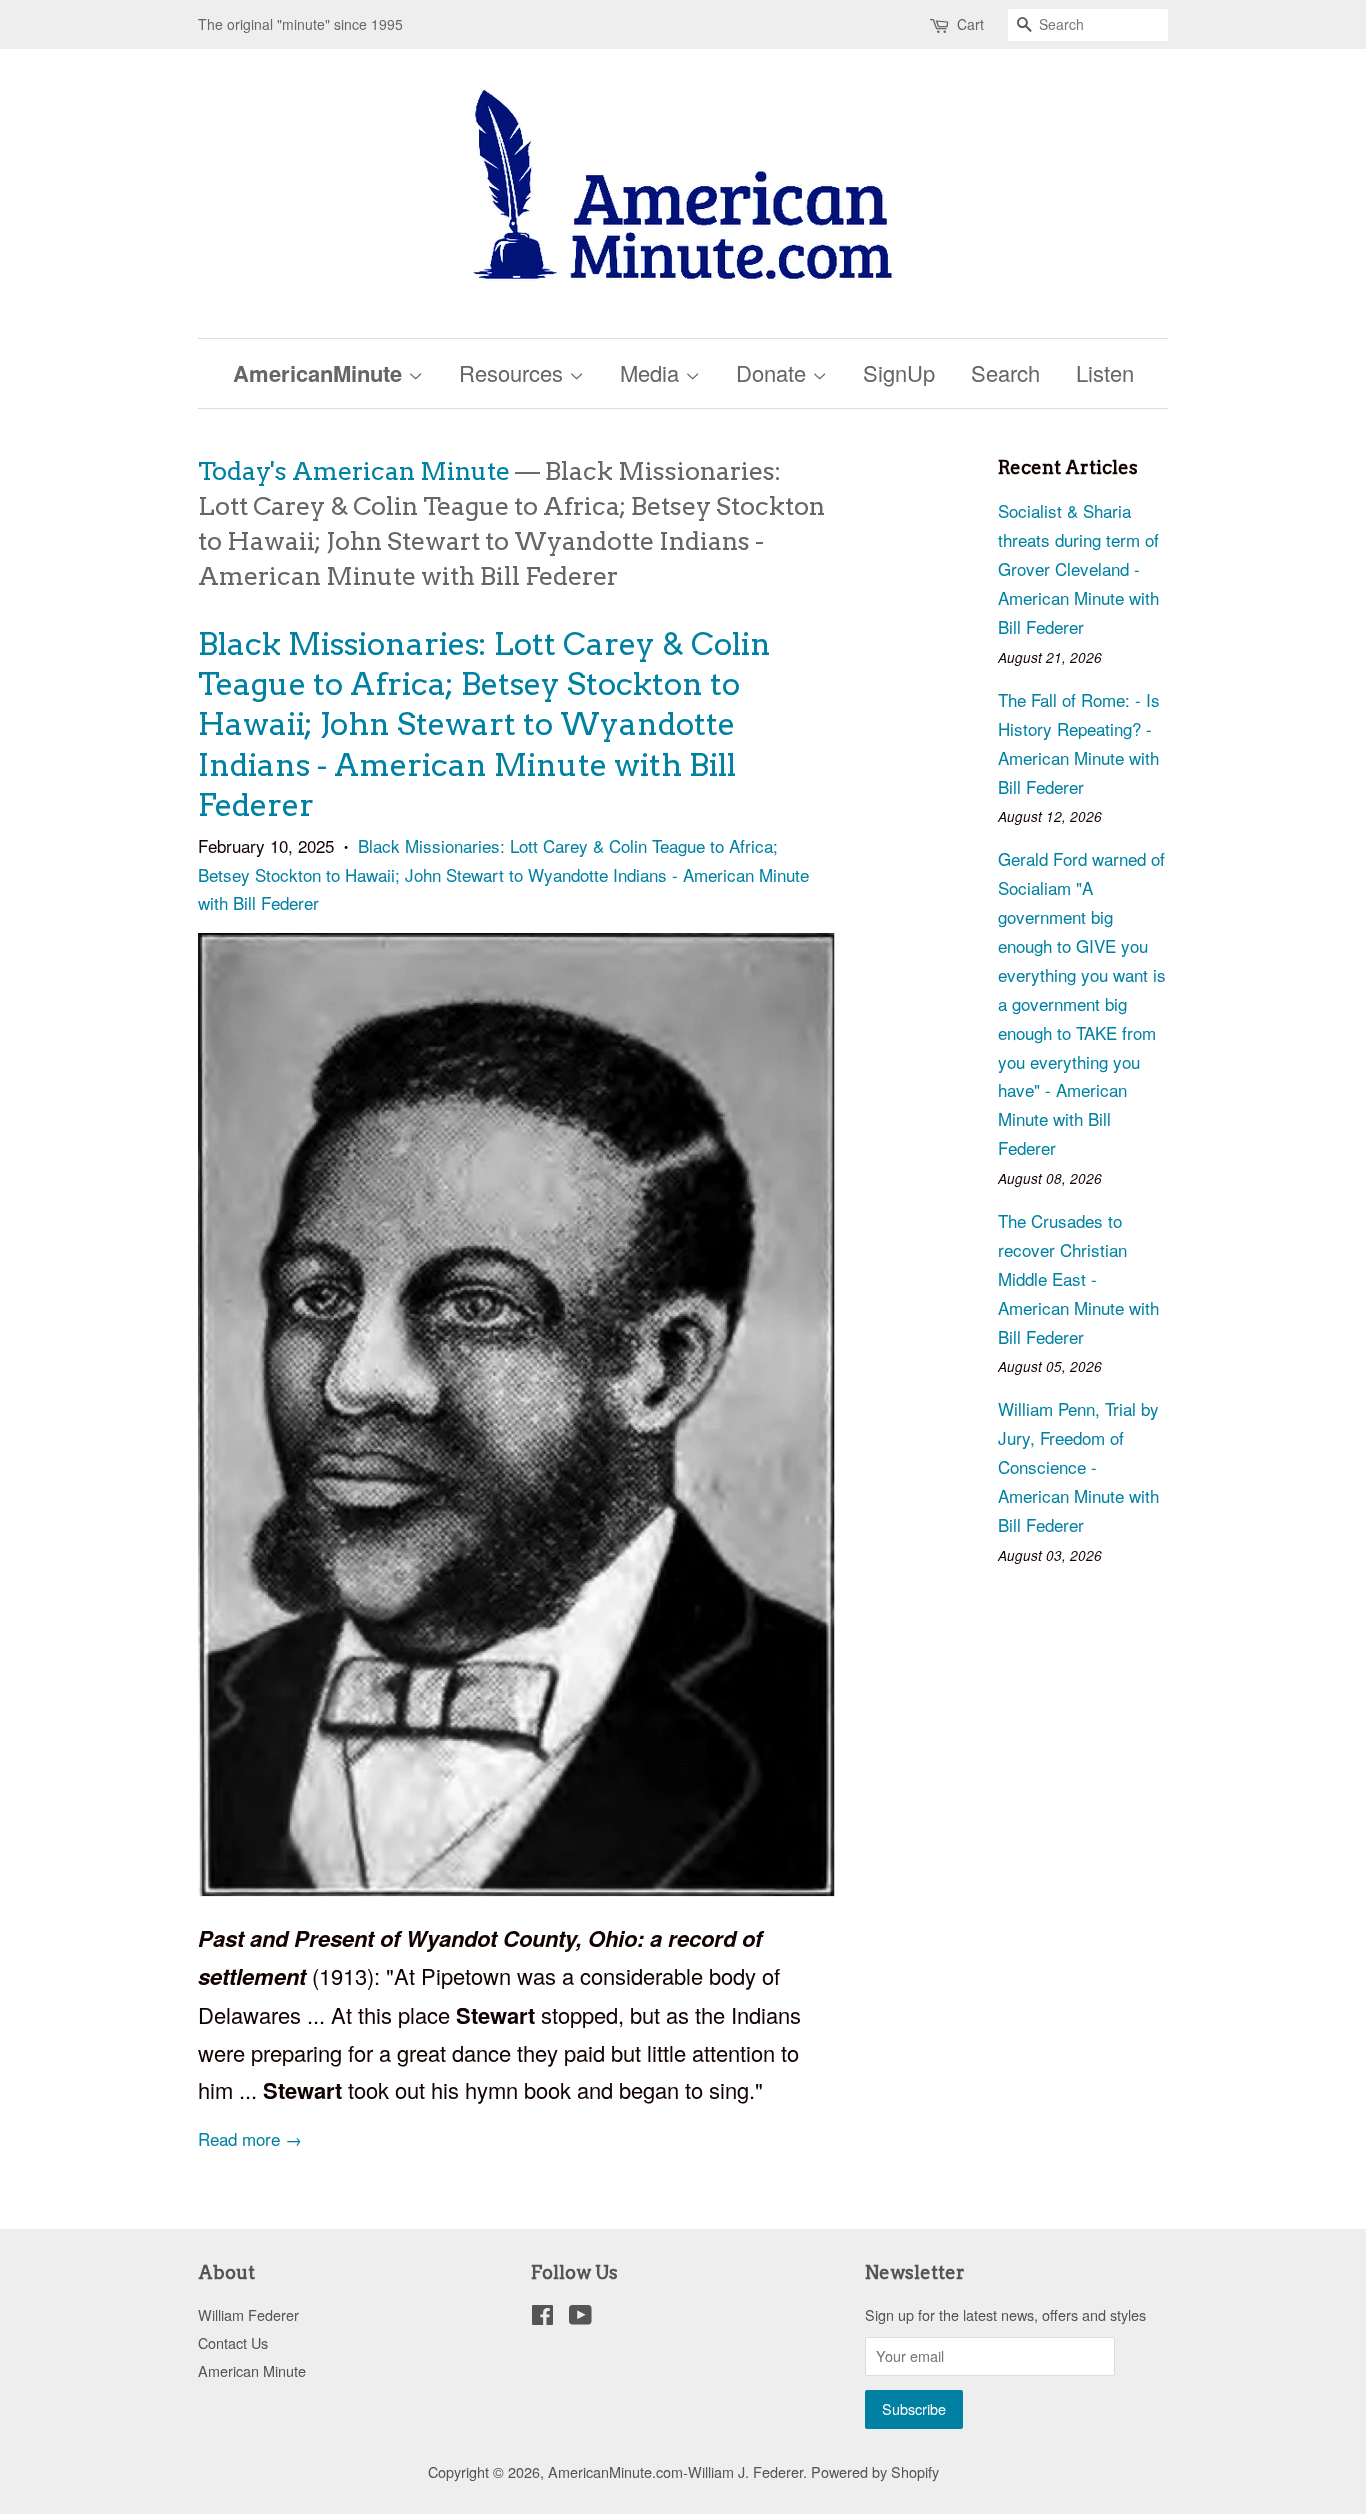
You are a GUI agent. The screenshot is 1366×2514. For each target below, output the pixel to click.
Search (1005, 372)
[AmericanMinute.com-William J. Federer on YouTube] (580, 2317)
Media (652, 372)
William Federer (248, 2314)
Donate (774, 372)
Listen (1105, 372)
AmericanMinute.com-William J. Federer (675, 2471)
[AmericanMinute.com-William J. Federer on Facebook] (542, 2317)
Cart (970, 24)
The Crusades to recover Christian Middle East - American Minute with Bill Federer (1078, 1278)
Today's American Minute (354, 471)
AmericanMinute (320, 373)
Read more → (250, 2138)
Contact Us (233, 2342)
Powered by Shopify (875, 2471)
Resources (514, 372)
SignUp (899, 372)
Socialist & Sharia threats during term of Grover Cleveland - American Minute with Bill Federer (1078, 568)
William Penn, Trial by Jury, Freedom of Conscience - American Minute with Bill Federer (1078, 1466)
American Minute (252, 2370)
